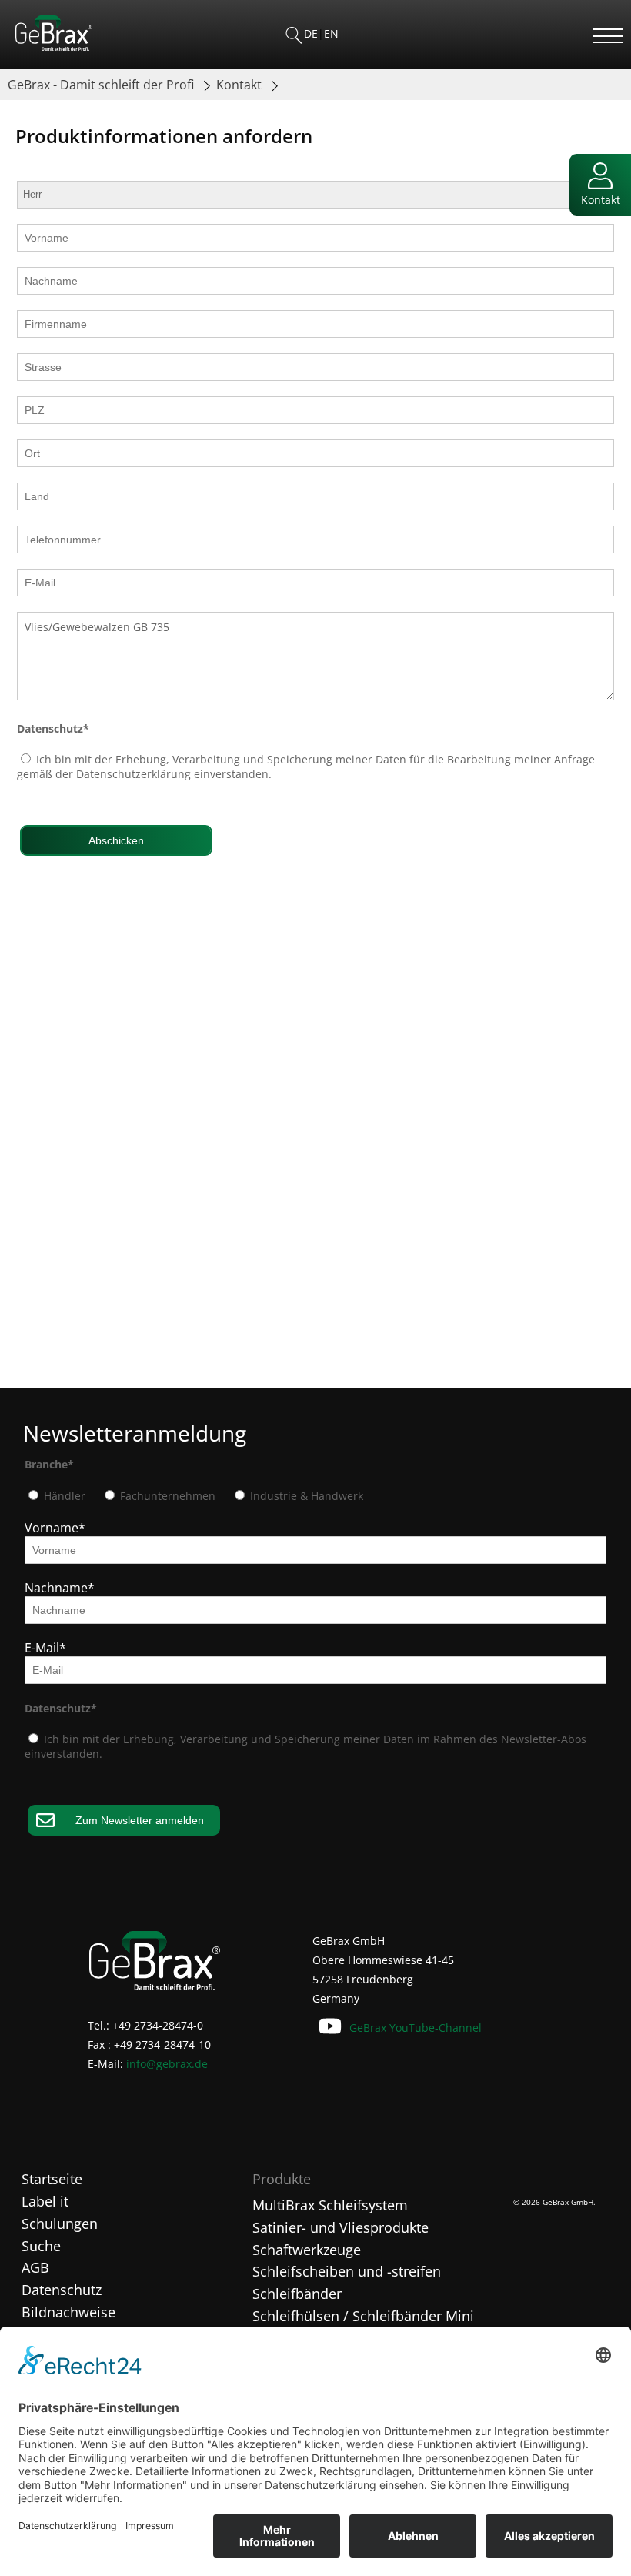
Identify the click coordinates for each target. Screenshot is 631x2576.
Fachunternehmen (166, 1496)
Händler (63, 1496)
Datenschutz (53, 728)
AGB (35, 2267)
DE (311, 33)
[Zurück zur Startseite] (54, 46)
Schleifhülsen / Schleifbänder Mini (363, 2316)
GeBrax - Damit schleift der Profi (102, 85)
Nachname (60, 1588)
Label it (45, 2201)
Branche (49, 1464)
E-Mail (45, 1648)
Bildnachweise (68, 2312)
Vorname (55, 1528)
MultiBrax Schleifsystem (330, 2205)
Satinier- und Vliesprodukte (341, 2227)
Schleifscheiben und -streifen (347, 2271)
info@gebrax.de (167, 2064)
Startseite (52, 2179)
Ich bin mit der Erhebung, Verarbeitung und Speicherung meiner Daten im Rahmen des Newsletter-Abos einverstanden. (305, 1746)
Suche (41, 2246)
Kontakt (240, 85)
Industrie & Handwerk (305, 1496)
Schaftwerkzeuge (307, 2250)
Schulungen (60, 2224)
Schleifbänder (297, 2294)
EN (331, 33)
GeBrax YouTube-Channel (416, 2028)
